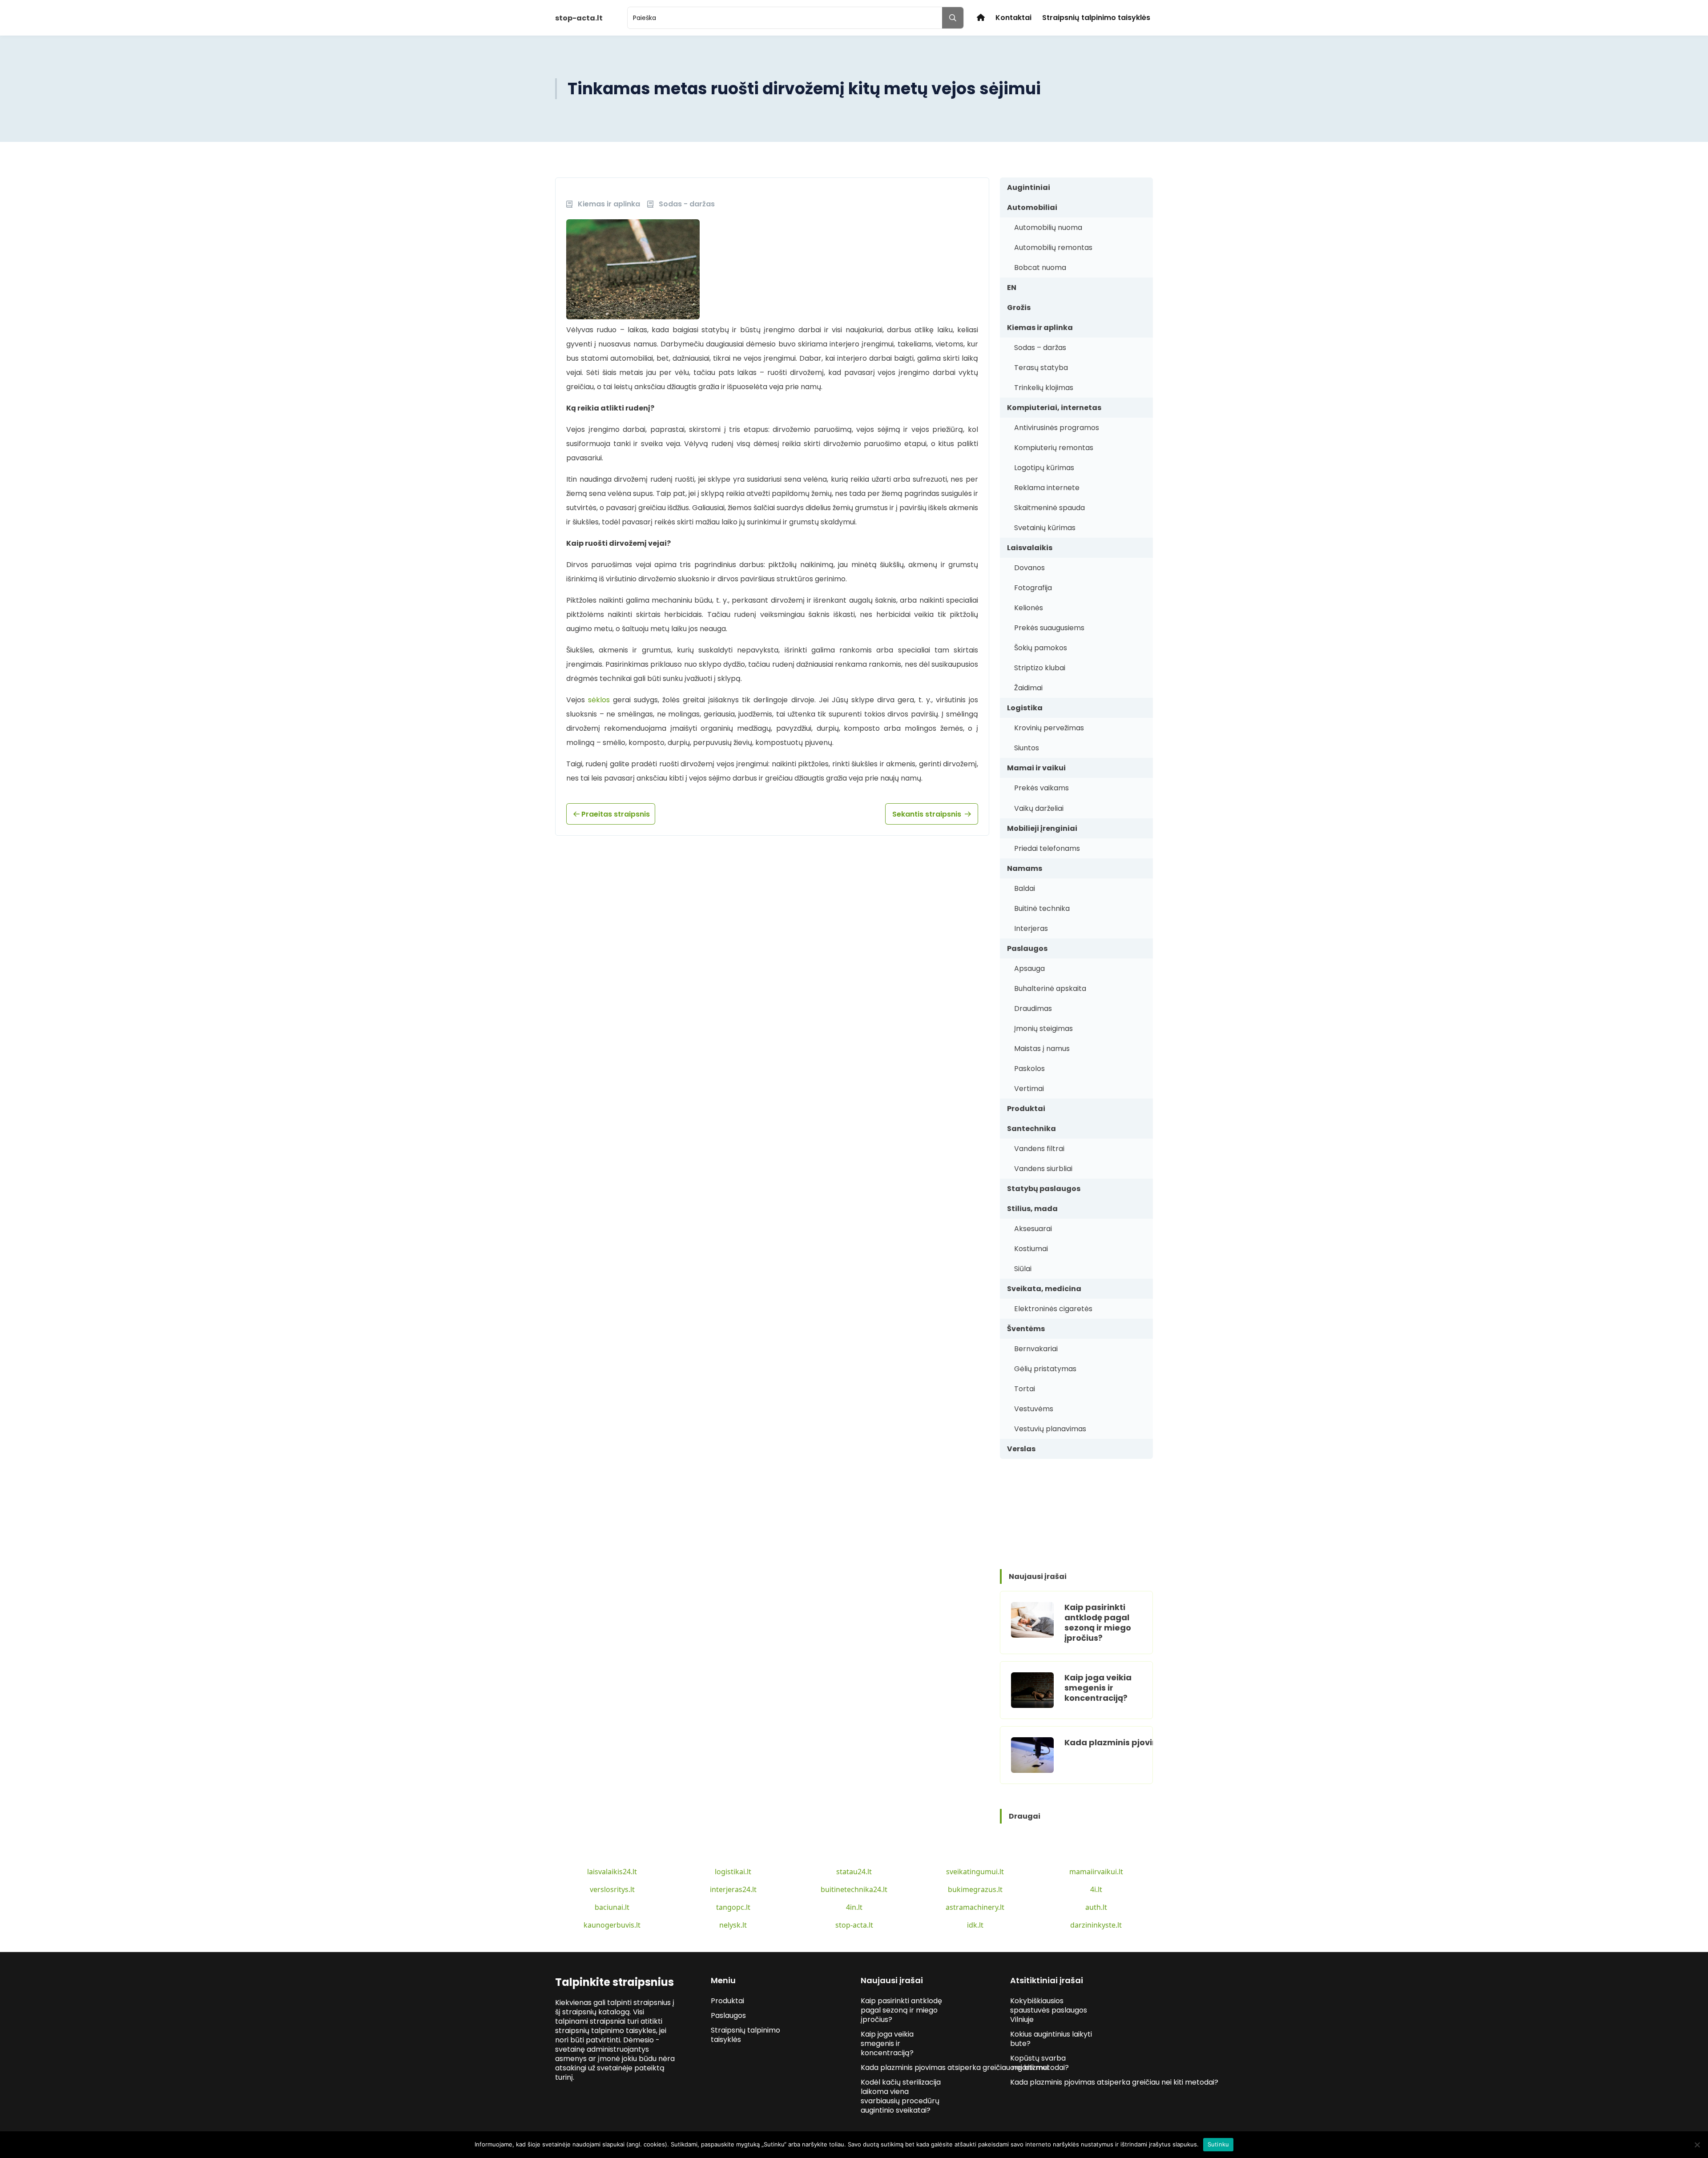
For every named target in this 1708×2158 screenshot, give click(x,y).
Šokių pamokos (1041, 648)
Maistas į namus (1042, 1049)
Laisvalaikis (1030, 548)
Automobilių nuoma (1048, 227)
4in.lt (854, 1907)
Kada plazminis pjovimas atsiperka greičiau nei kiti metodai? (966, 2067)
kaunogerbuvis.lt (612, 1925)
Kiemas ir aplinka (1040, 328)
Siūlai (1023, 1269)
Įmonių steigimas (1043, 1029)
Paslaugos (1027, 948)
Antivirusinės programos (1057, 428)
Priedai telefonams (1047, 848)
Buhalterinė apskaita (1050, 988)
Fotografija (1033, 588)
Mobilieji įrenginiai (1042, 828)
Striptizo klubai (1040, 668)
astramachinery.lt (975, 1907)
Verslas (1021, 1449)
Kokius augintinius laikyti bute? (1051, 2039)
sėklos (599, 700)
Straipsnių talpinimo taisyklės (1096, 18)
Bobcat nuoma (1040, 268)
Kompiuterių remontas (1054, 448)
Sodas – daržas (1040, 348)
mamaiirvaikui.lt (1096, 1872)
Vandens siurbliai (1043, 1169)
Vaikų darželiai (1039, 808)
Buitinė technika (1042, 908)
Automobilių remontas (1053, 248)
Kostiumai (1031, 1249)
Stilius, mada (1032, 1209)
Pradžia (981, 18)
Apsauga (1029, 968)
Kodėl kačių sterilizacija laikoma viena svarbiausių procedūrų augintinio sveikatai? (901, 2096)
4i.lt (1096, 1889)
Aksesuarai (1033, 1229)
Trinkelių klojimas (1044, 388)
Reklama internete (1047, 488)
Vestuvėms (1034, 1409)
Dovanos (1029, 568)
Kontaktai (1013, 18)
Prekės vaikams (1041, 788)
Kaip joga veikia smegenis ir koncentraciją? (1098, 1688)
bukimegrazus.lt (975, 1889)
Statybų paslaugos (1044, 1189)
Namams (1025, 868)
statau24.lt (854, 1872)
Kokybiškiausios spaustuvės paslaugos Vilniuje (1049, 2010)
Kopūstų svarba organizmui (1038, 2063)
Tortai (1025, 1389)
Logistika (1025, 708)
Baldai (1025, 888)
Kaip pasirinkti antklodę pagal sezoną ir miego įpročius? (1098, 1623)
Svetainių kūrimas (1045, 528)
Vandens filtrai (1039, 1149)
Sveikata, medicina (1044, 1289)
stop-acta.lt (854, 1925)
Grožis (1019, 308)
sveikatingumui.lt (975, 1872)
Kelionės (1029, 608)
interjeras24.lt (733, 1889)
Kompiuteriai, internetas (1054, 408)
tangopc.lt (733, 1907)
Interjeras (1031, 928)
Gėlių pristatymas (1045, 1369)
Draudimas (1033, 1009)
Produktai (1026, 1109)
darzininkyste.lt (1096, 1925)
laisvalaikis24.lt (612, 1872)
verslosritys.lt (612, 1889)
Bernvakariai (1036, 1349)
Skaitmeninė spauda (1049, 508)
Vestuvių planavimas (1050, 1429)
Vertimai (1029, 1089)
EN (1012, 288)
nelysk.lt (733, 1925)
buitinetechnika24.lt (854, 1889)
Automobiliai (1032, 207)
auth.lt (1096, 1907)
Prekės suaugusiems (1049, 628)
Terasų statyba (1041, 368)
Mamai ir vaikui (1036, 768)
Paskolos (1029, 1069)
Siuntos (1027, 748)
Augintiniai (1029, 187)
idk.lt (975, 1925)
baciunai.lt (612, 1907)
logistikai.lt (733, 1872)
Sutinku (1219, 2144)
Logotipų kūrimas (1044, 468)
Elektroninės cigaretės (1053, 1309)
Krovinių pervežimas (1049, 728)
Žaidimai (1028, 688)
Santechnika (1031, 1129)
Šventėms (1026, 1329)
